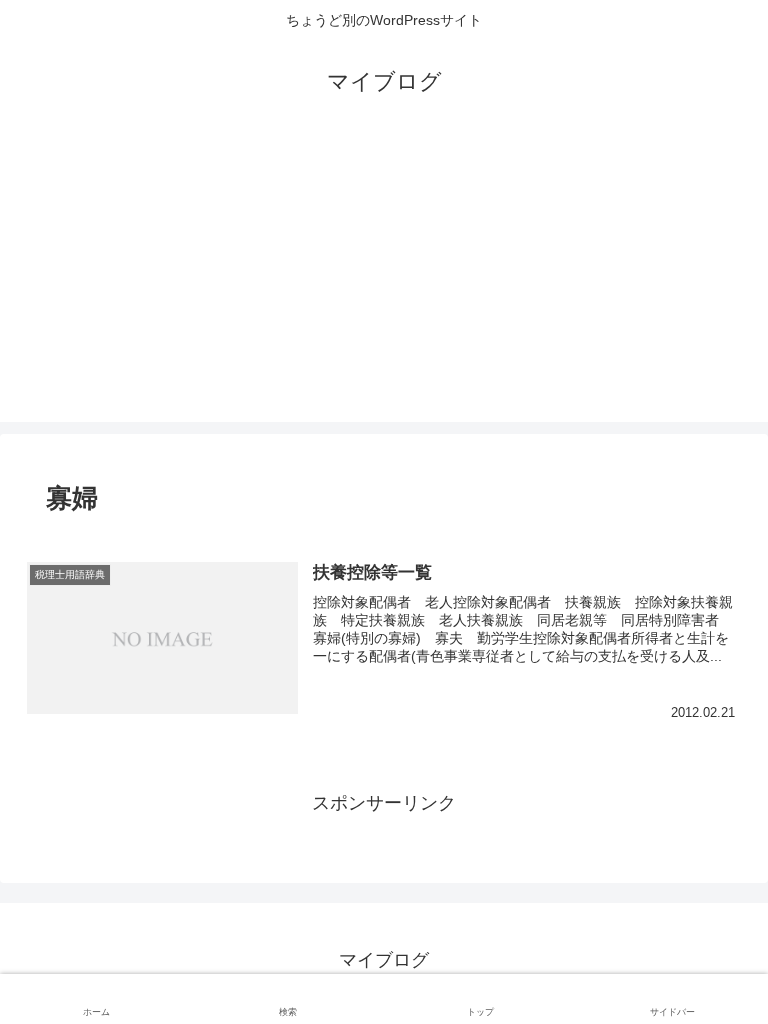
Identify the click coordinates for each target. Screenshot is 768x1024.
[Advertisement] (384, 282)
